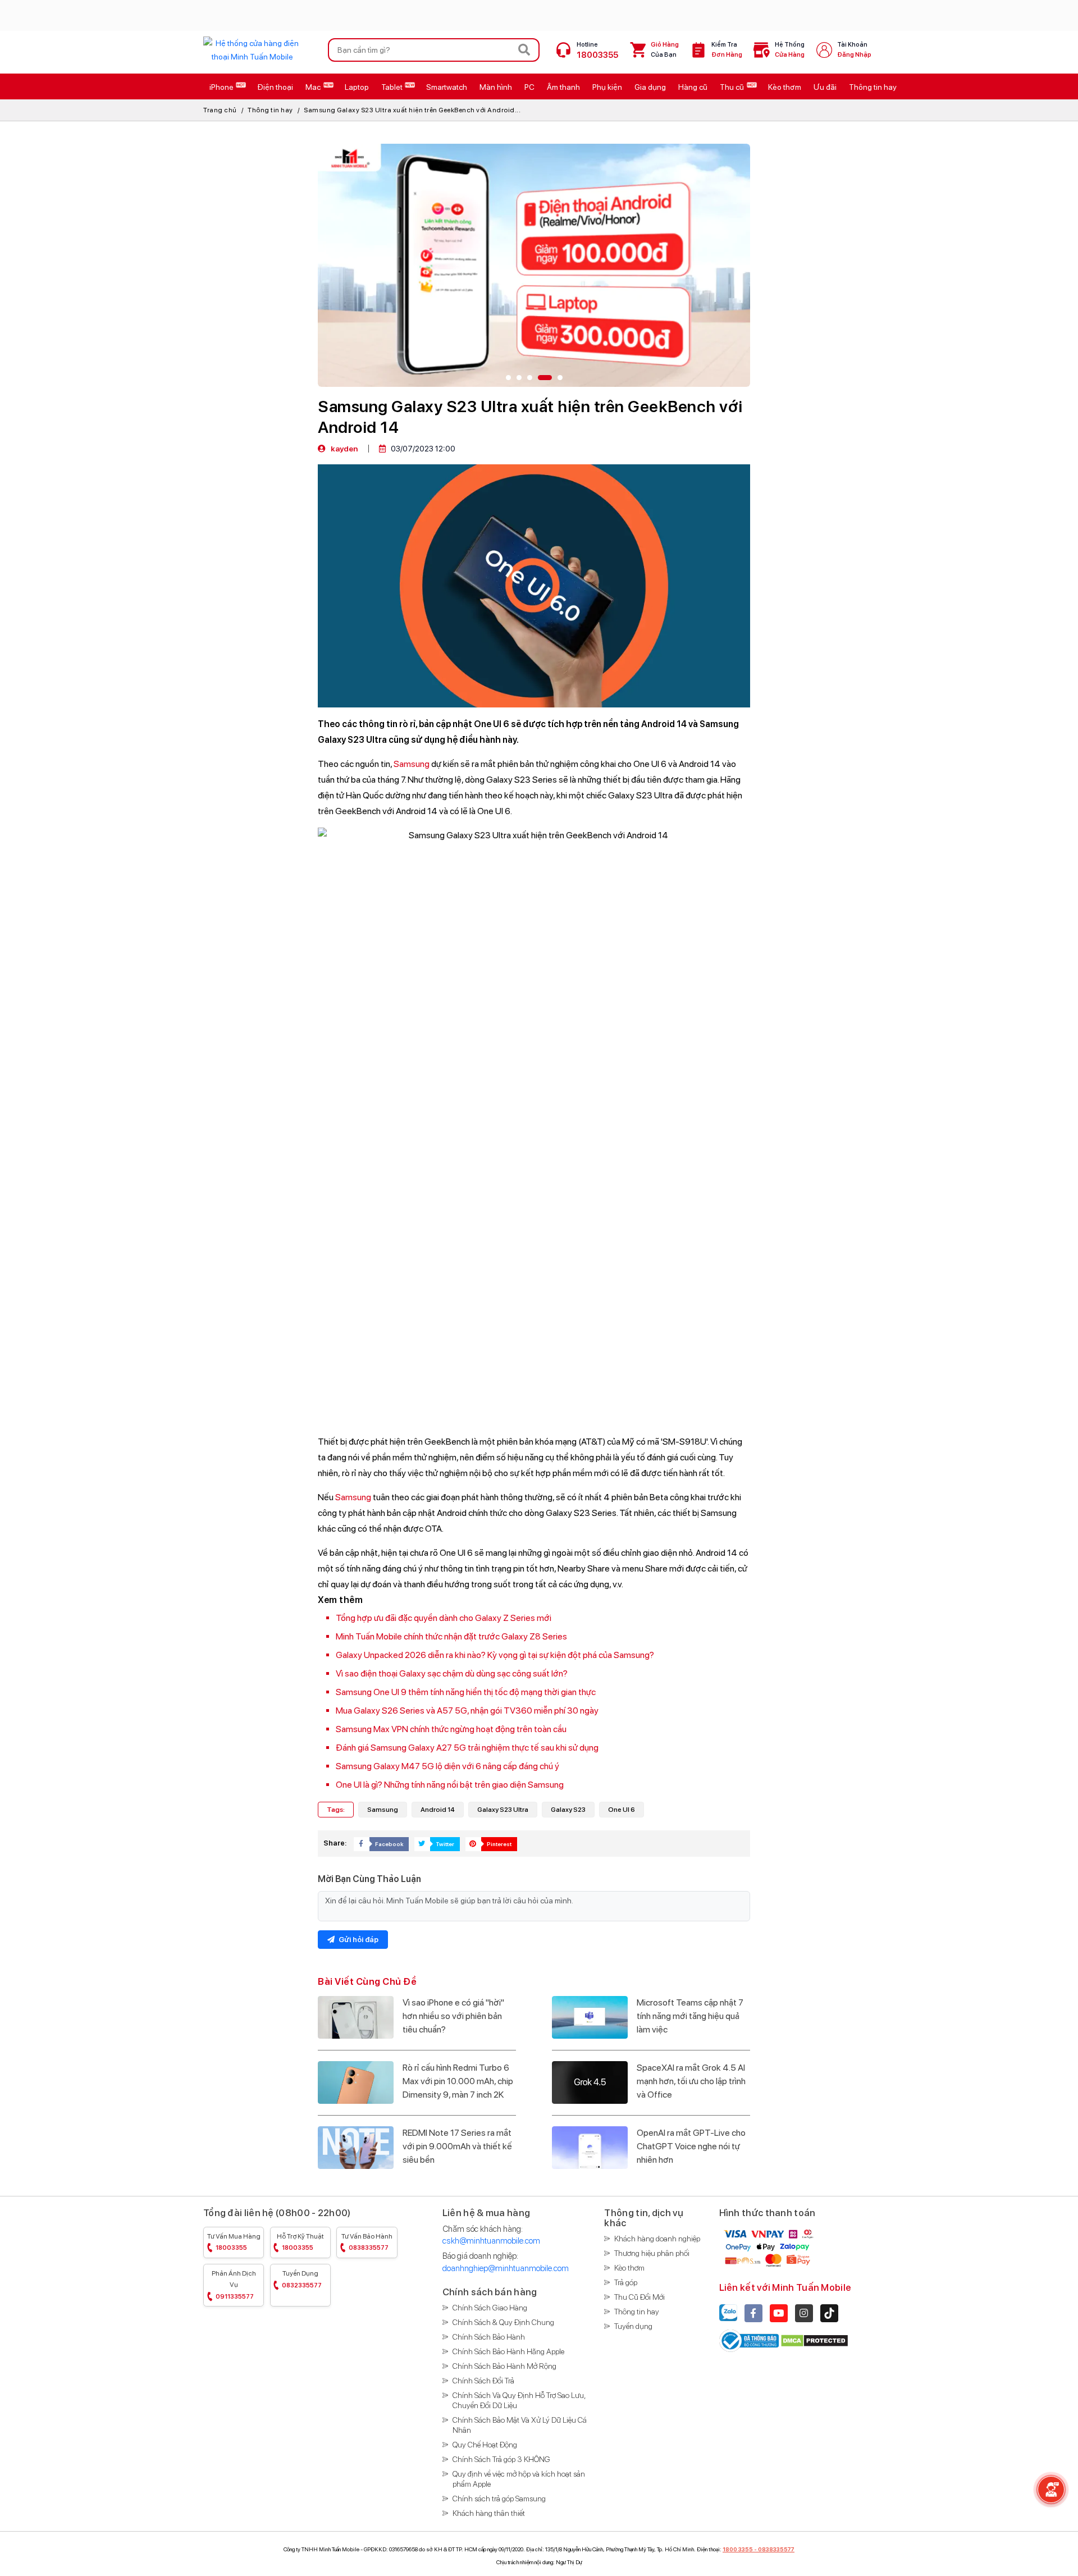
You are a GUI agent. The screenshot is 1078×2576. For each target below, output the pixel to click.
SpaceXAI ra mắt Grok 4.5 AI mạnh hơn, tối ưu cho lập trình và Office (691, 2081)
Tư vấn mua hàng (234, 2242)
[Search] (524, 50)
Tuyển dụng (302, 2279)
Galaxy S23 (568, 1810)
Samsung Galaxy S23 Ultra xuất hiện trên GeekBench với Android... (412, 110)
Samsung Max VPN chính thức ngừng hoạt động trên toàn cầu (451, 1729)
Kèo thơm (629, 2268)
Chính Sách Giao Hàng (490, 2308)
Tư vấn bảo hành (367, 2242)
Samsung (412, 764)
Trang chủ (220, 110)
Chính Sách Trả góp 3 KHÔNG (501, 2459)
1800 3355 (738, 2549)
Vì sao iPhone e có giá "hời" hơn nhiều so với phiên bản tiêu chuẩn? (453, 2016)
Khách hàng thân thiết (489, 2513)
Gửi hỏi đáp (358, 1940)
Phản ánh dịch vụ (234, 2285)
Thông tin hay (270, 110)
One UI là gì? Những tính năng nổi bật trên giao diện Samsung (450, 1785)
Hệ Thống (790, 50)
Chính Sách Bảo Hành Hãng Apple (508, 2351)
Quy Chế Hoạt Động (485, 2445)
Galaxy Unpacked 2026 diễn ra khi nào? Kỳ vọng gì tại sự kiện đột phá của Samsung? (495, 1655)
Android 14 (438, 1810)
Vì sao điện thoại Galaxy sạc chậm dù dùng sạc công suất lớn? (452, 1673)
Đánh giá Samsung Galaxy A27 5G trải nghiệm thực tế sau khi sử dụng (467, 1748)
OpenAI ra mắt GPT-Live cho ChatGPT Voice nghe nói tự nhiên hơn (691, 2146)
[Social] (753, 2313)
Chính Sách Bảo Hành (489, 2337)
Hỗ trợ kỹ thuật (300, 2242)
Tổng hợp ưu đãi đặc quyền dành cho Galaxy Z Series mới (444, 1618)
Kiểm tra (727, 50)
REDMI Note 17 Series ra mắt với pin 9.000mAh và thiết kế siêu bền (457, 2146)
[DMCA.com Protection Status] (814, 2340)
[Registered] (750, 2340)
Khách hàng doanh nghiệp (657, 2239)
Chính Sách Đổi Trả (483, 2381)
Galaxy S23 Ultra (503, 1810)
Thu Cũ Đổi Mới (640, 2297)
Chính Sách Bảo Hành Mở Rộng (504, 2366)
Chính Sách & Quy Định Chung (503, 2322)
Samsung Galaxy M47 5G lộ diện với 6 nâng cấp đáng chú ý (447, 1766)
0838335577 (776, 2549)
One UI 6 (622, 1810)
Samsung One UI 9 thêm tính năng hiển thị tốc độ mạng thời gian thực (466, 1692)
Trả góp (626, 2282)
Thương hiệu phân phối (652, 2253)
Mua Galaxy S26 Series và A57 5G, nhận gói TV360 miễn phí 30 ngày (467, 1711)
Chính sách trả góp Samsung (499, 2499)
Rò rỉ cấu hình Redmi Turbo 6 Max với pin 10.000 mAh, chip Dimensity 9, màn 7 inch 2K (458, 2081)
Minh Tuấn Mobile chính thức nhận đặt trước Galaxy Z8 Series (451, 1636)
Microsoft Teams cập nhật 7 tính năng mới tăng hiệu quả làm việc (690, 2016)
